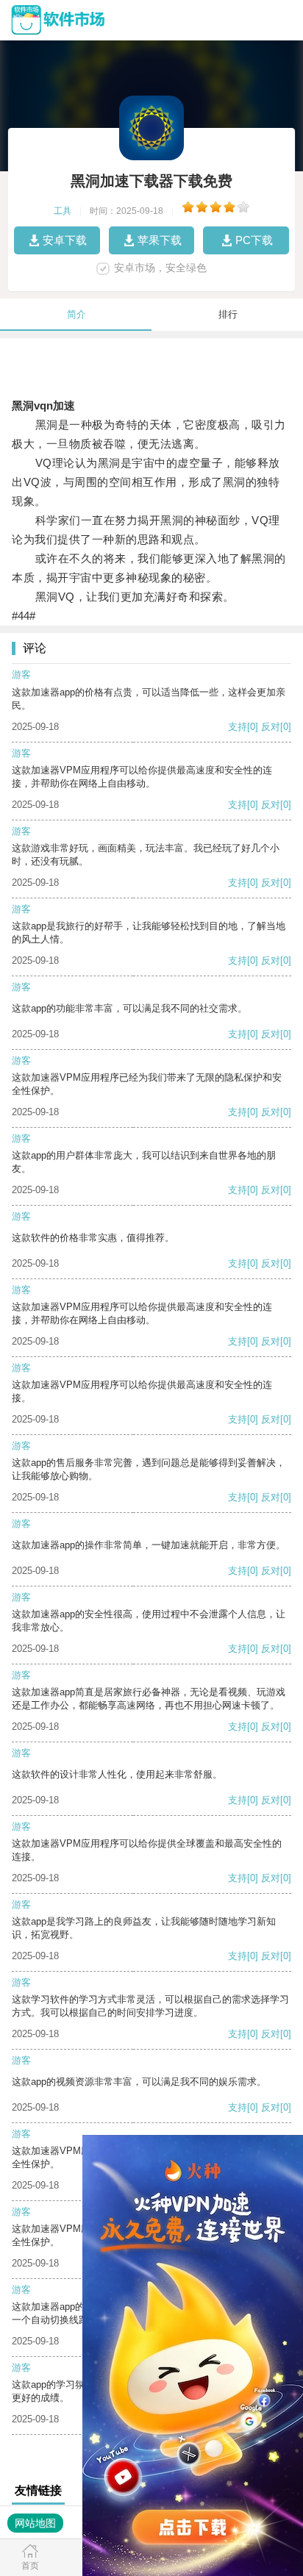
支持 (238, 727)
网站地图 (35, 2523)
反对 (271, 727)
